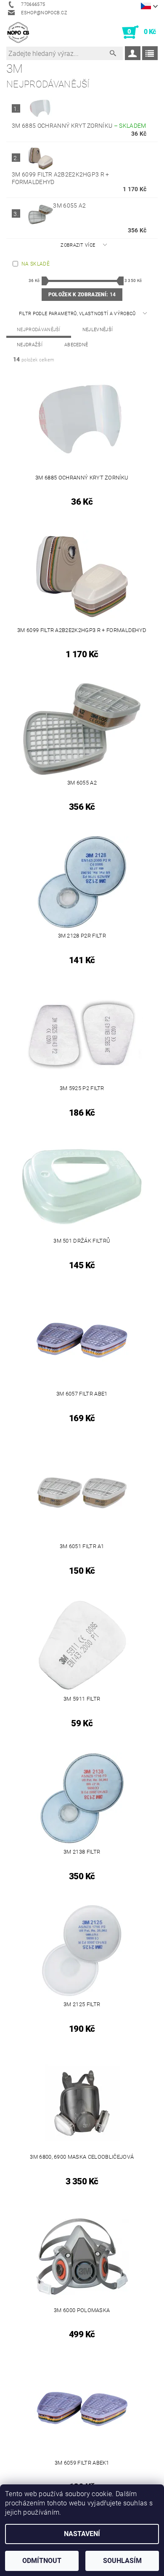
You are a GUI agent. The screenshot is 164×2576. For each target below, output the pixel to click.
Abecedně (76, 345)
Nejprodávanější (39, 330)
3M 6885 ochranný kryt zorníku (79, 126)
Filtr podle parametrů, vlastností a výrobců (78, 314)
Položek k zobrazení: (82, 295)
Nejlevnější (98, 330)
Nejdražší (30, 345)
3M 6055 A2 (69, 205)
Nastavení (82, 2534)
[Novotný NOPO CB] (18, 32)
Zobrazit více (78, 245)
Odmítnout (42, 2561)
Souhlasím (122, 2561)
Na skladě (36, 264)
